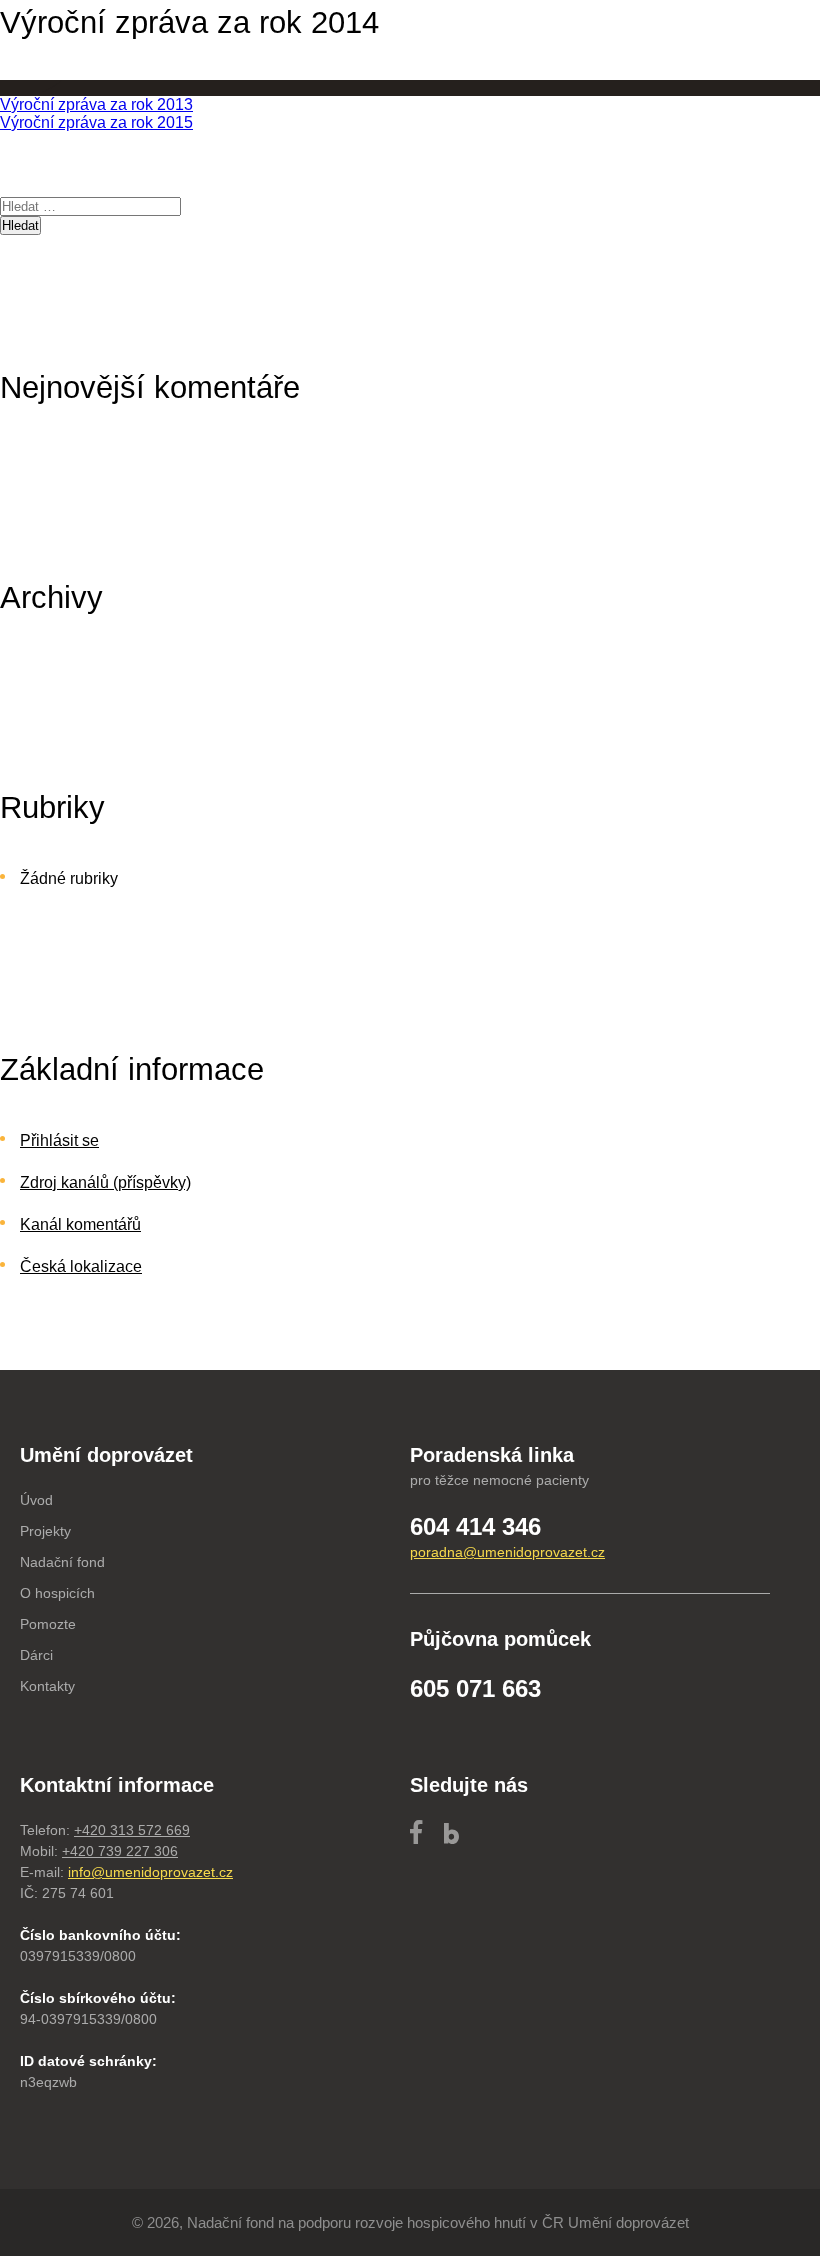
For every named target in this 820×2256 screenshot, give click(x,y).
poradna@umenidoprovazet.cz (507, 1552)
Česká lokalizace (81, 1266)
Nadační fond (62, 1562)
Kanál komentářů (80, 1224)
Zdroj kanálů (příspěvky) (105, 1182)
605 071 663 (475, 1688)
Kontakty (47, 1686)
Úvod (36, 1500)
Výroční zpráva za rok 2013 (96, 104)
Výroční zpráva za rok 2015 (96, 122)
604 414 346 (475, 1526)
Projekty (45, 1531)
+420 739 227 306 (120, 1851)
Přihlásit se (59, 1140)
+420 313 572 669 (132, 1830)
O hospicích (57, 1593)
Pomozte (48, 1624)
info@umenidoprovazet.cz (150, 1872)
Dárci (36, 1655)
